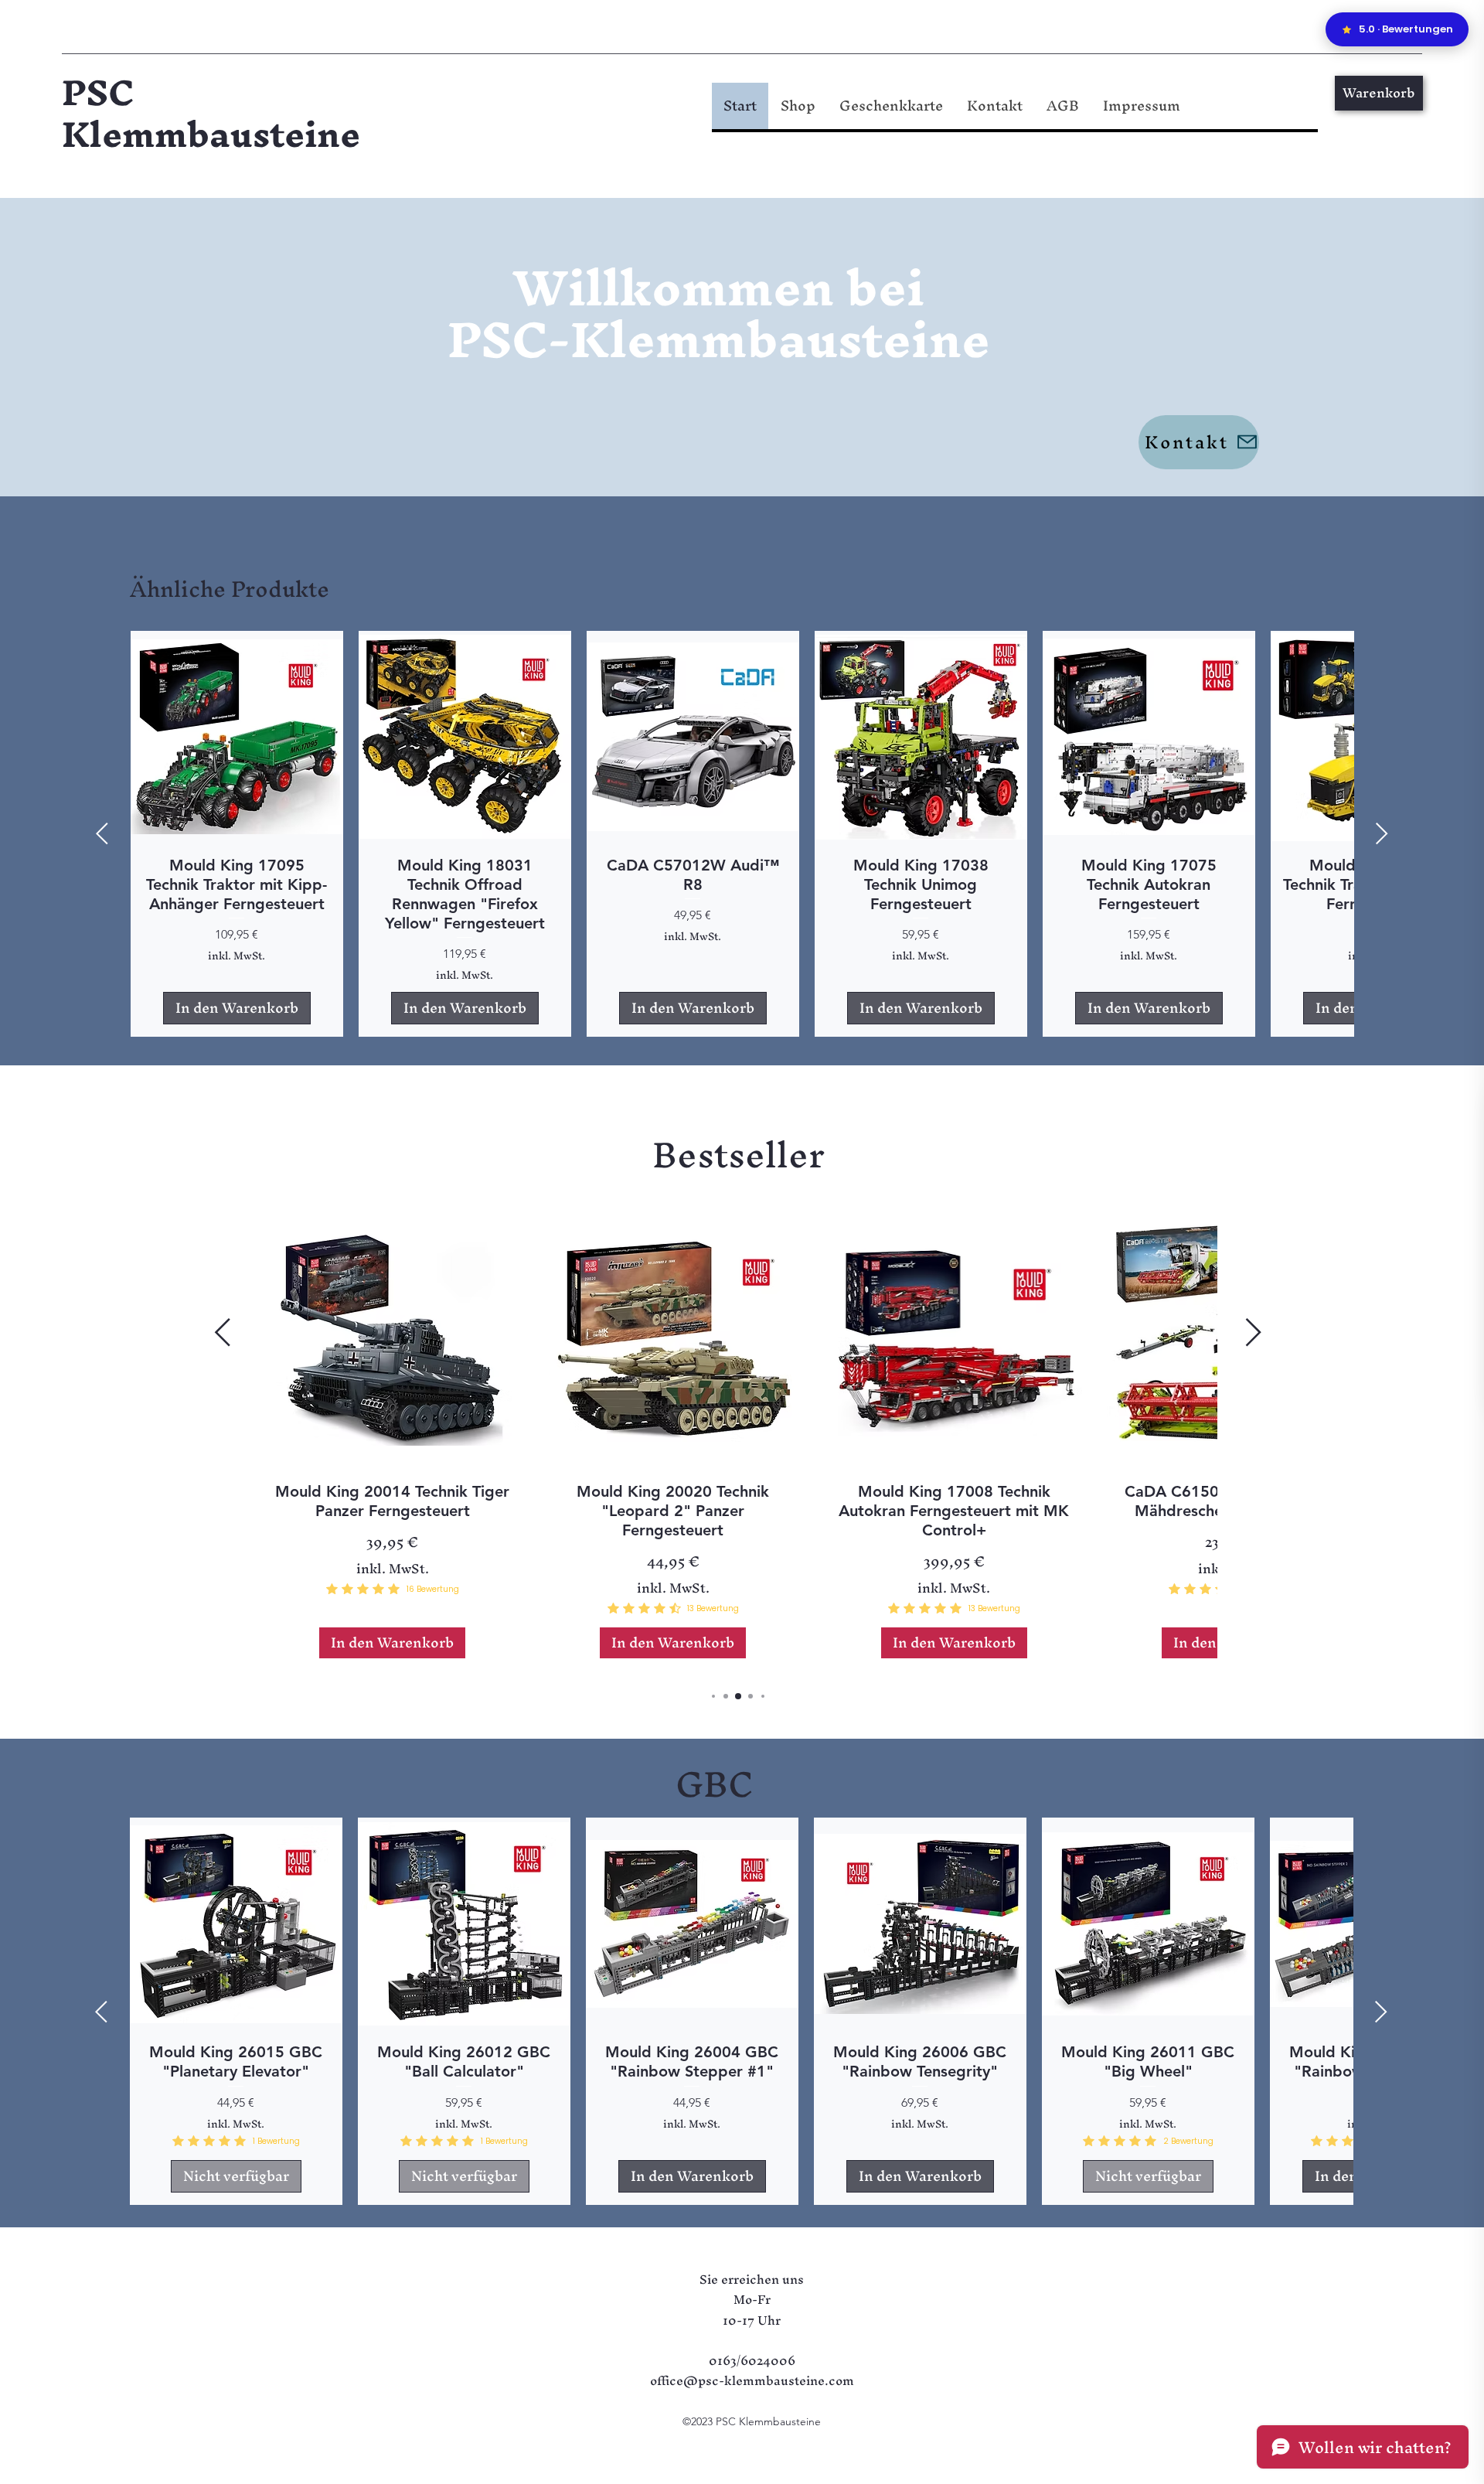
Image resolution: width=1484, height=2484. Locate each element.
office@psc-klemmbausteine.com (752, 2380)
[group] (742, 834)
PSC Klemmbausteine (211, 113)
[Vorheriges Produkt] (102, 833)
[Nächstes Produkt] (1382, 833)
